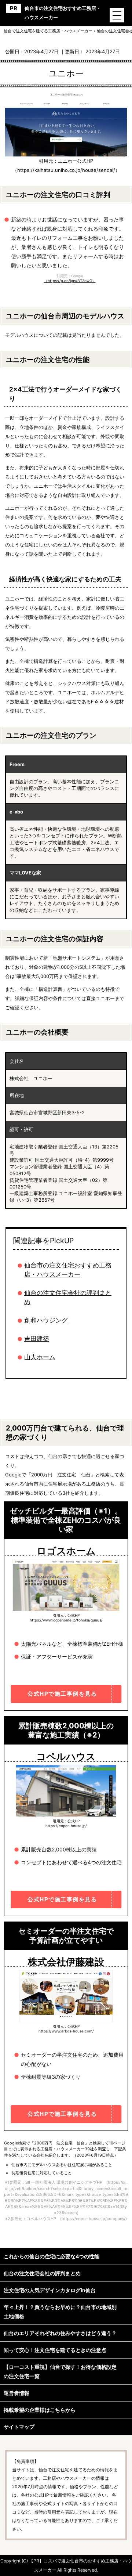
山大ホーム (40, 1357)
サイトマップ (19, 2427)
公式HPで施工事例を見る (62, 1694)
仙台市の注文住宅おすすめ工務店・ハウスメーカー (63, 13)
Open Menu (117, 15)
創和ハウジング (46, 1320)
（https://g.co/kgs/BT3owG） (70, 281)
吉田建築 (37, 1339)
